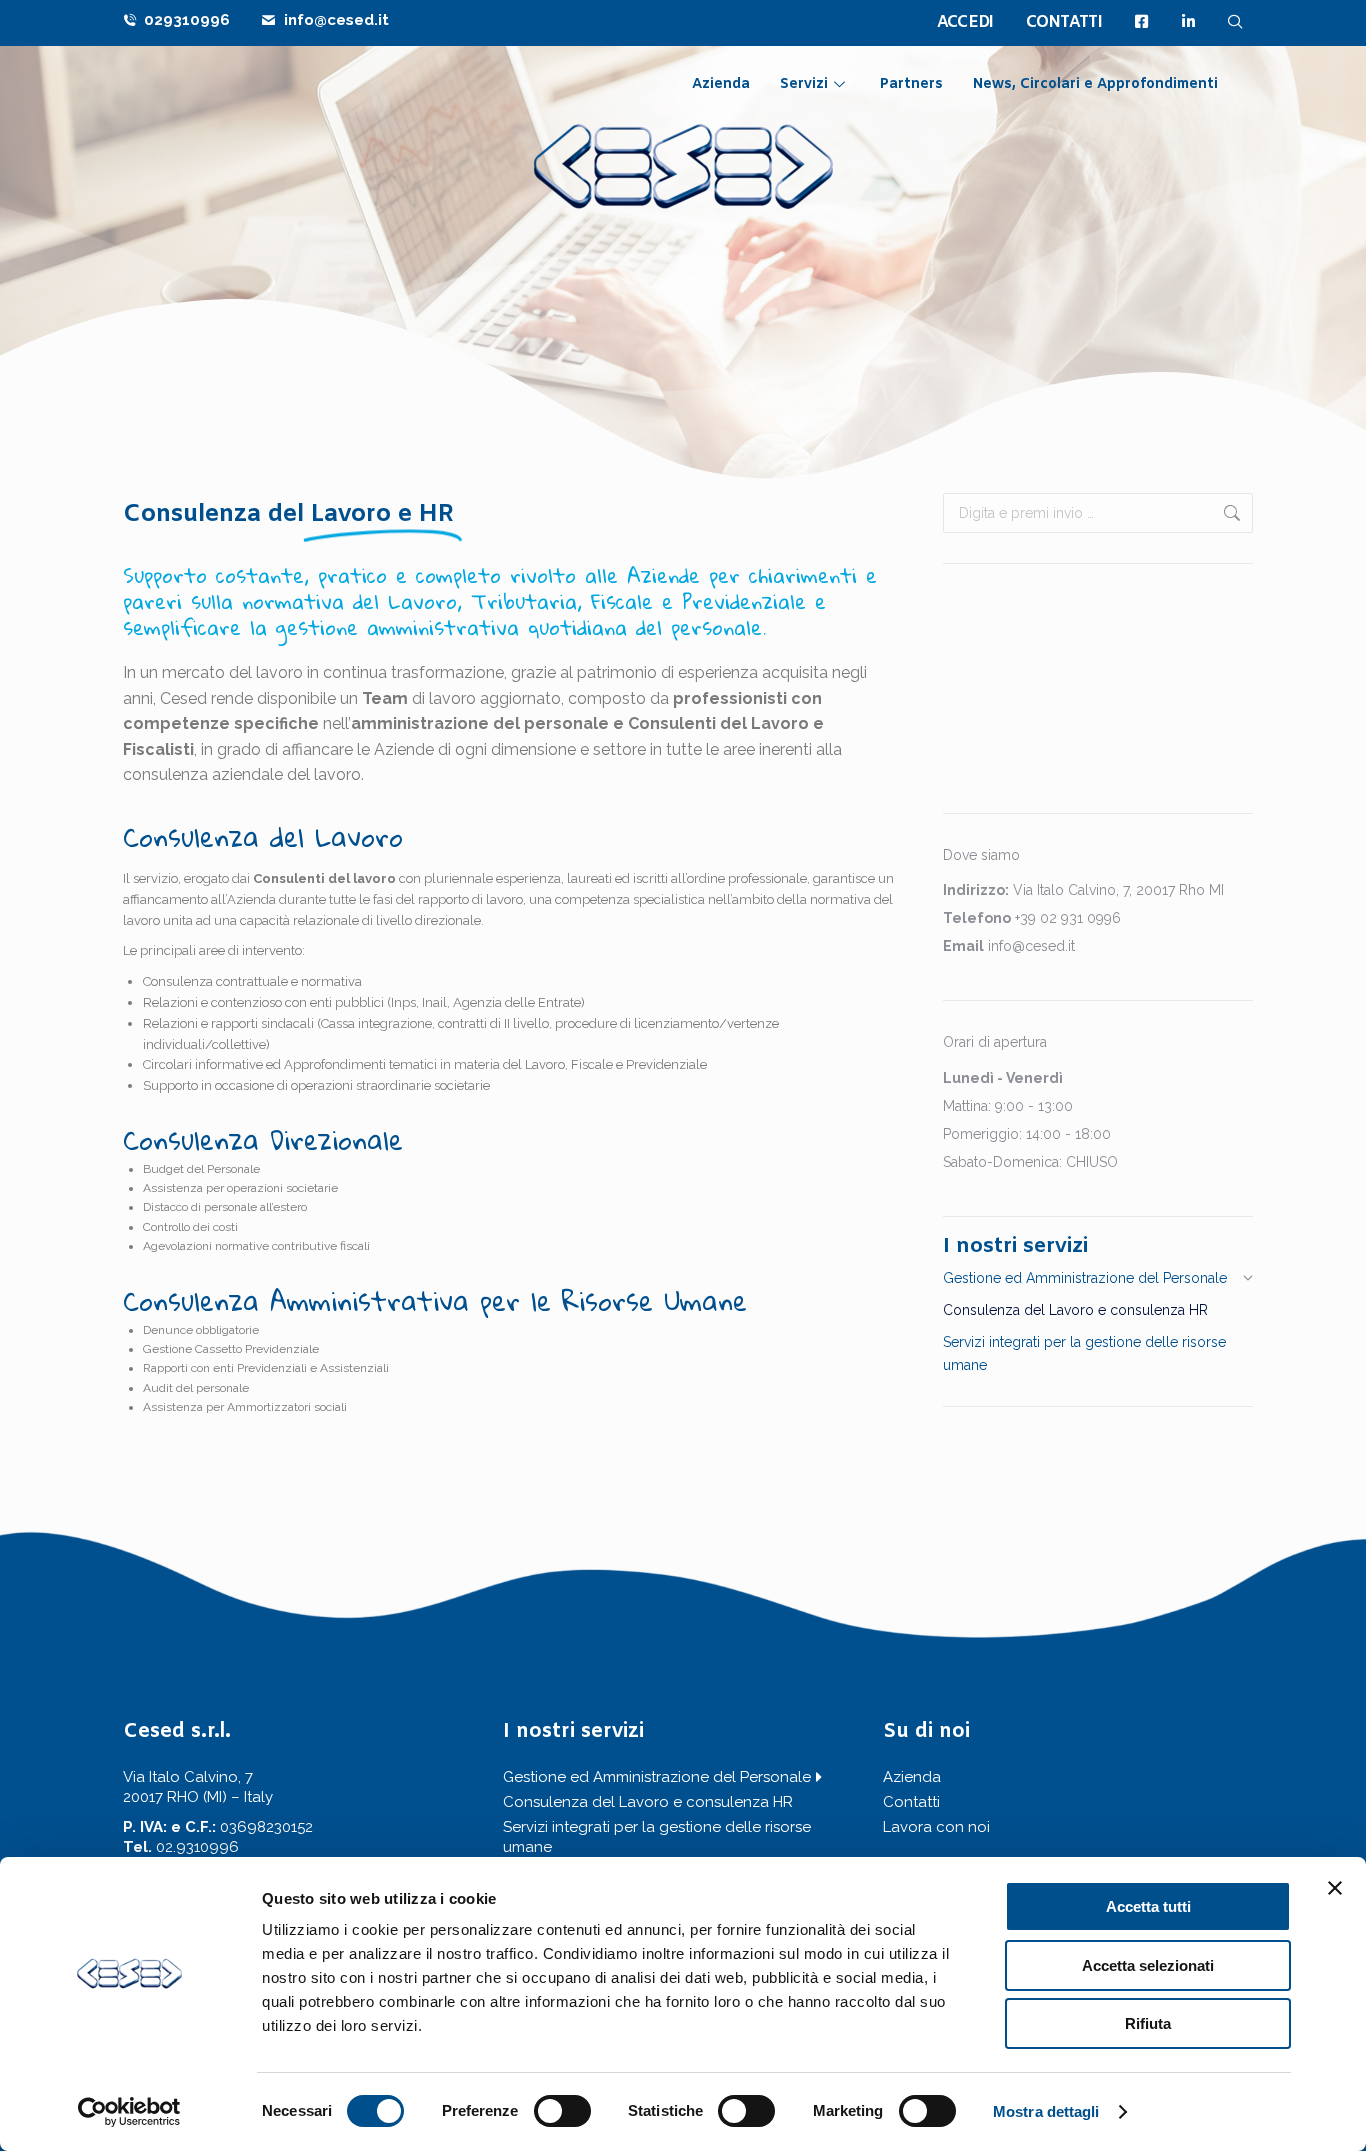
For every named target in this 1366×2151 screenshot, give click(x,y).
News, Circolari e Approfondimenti (1095, 84)
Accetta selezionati (1148, 1965)
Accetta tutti (1148, 1906)
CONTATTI (1064, 22)
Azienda (721, 84)
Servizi (804, 84)
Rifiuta (1148, 2023)
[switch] (562, 2111)
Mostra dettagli (1046, 2111)
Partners (911, 84)
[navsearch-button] (1235, 21)
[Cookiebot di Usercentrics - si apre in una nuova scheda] (129, 2112)
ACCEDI (965, 22)
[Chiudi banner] (1335, 1888)
